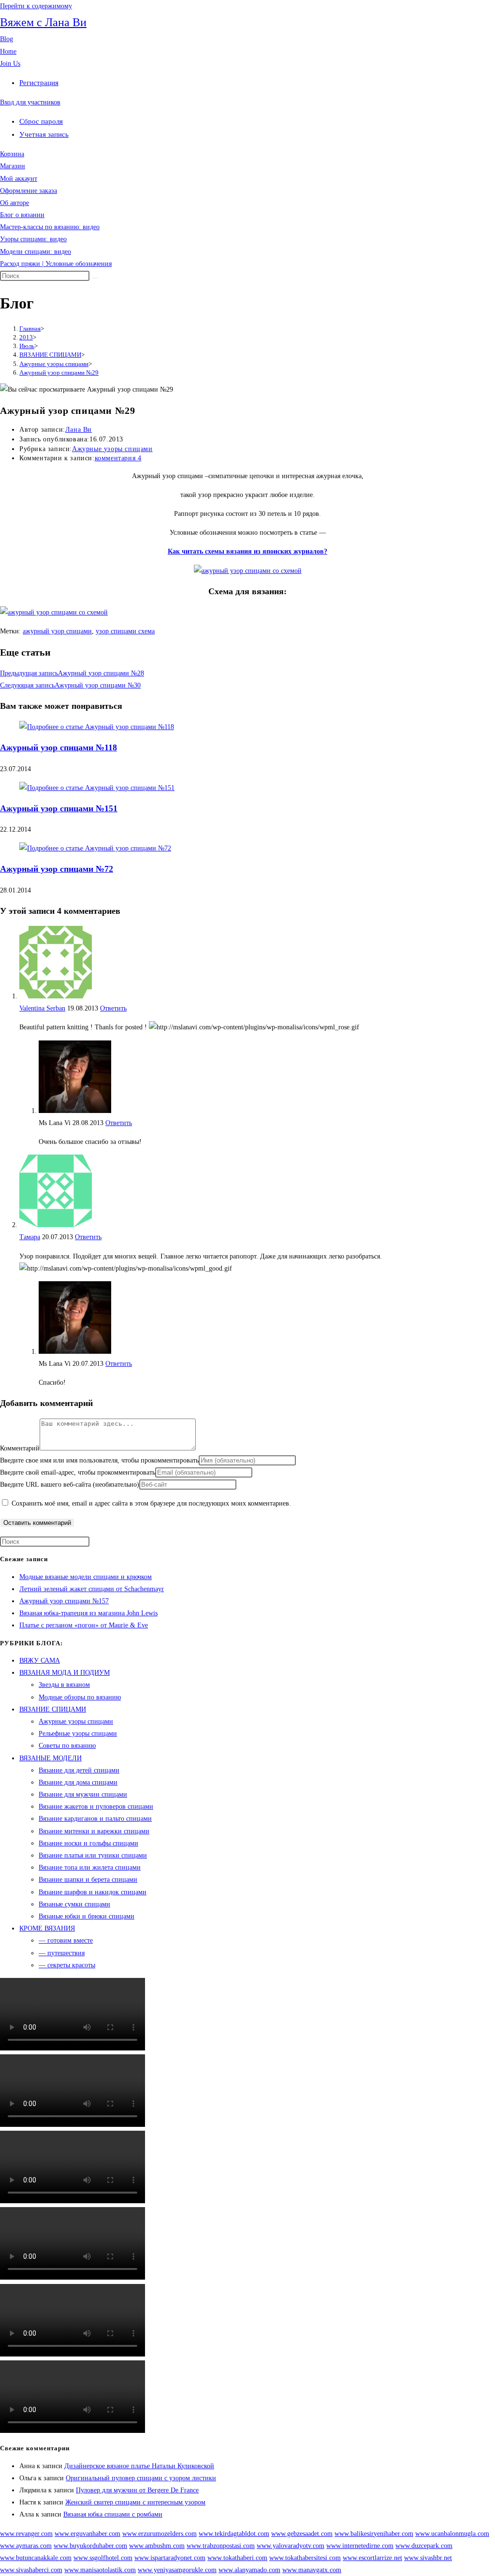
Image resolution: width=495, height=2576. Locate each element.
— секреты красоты (67, 1965)
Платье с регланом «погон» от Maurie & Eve (84, 1625)
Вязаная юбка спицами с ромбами (113, 2514)
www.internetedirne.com (360, 2546)
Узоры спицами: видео (33, 239)
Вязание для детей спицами (79, 1770)
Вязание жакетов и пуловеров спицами (96, 1807)
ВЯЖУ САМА (40, 1661)
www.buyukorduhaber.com (90, 2546)
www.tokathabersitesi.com (305, 2558)
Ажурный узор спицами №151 (59, 808)
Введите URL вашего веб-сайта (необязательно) (70, 1485)
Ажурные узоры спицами (112, 449)
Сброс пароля (41, 121)
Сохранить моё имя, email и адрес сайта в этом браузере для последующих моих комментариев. (151, 1503)
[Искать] (95, 278)
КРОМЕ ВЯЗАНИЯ (47, 1928)
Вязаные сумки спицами (74, 1904)
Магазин (13, 166)
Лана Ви (79, 430)
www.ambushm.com (157, 2546)
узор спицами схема (125, 631)
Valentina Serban (42, 1008)
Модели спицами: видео (36, 252)
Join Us (10, 64)
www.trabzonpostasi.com (221, 2546)
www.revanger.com (26, 2534)
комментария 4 (118, 458)
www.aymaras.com (26, 2546)
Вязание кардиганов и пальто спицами (95, 1819)
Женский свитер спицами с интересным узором (135, 2502)
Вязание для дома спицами (78, 1782)
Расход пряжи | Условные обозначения (56, 264)
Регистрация (39, 83)
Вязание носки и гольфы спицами (88, 1843)
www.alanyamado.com (249, 2570)
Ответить (113, 1008)
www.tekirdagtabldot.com (234, 2534)
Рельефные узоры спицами (78, 1734)
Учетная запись (44, 134)
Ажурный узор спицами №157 (64, 1601)
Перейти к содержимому (36, 6)
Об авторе (15, 203)
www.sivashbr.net (428, 2558)
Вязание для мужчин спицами (83, 1794)
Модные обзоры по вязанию (80, 1697)
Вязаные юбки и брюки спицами (87, 1916)
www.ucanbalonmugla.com (452, 2534)
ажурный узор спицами (57, 631)
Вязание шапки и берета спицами (88, 1880)
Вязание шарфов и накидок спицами (93, 1892)
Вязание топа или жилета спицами (90, 1867)
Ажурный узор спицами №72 (57, 869)
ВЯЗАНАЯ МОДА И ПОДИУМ (65, 1673)
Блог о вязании (22, 215)
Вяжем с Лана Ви (43, 22)
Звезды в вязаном (64, 1685)
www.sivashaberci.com (31, 2570)
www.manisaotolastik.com (100, 2570)
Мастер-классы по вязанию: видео (50, 227)
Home (8, 51)
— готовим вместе (66, 1940)
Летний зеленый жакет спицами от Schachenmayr (92, 1589)
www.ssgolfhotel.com (103, 2558)
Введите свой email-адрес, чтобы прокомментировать (78, 1472)
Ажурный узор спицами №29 (59, 373)
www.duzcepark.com (424, 2546)
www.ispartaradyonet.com (170, 2558)
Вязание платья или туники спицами (93, 1855)
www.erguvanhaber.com (87, 2534)
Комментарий (20, 1448)
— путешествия (62, 1953)
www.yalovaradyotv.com (291, 2546)
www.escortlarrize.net (372, 2558)
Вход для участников (30, 102)
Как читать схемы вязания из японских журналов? (247, 551)
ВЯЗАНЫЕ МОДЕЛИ (51, 1758)
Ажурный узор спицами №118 (58, 747)
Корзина (12, 154)
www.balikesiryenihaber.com (374, 2534)
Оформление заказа (29, 191)
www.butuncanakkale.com (36, 2558)
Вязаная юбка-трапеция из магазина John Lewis (88, 1613)
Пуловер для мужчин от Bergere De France (137, 2490)
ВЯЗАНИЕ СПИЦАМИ (53, 1709)
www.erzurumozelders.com (160, 2534)
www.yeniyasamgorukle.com (177, 2570)
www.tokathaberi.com (237, 2558)
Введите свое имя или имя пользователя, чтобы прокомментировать (99, 1460)
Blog (7, 39)
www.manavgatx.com (312, 2570)
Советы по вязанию (67, 1746)
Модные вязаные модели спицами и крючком (86, 1577)
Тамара (30, 1237)
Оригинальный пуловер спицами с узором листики (141, 2478)
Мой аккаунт (19, 179)
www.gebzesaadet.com (302, 2534)
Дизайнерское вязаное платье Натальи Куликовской (139, 2466)
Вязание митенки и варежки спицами (94, 1831)
